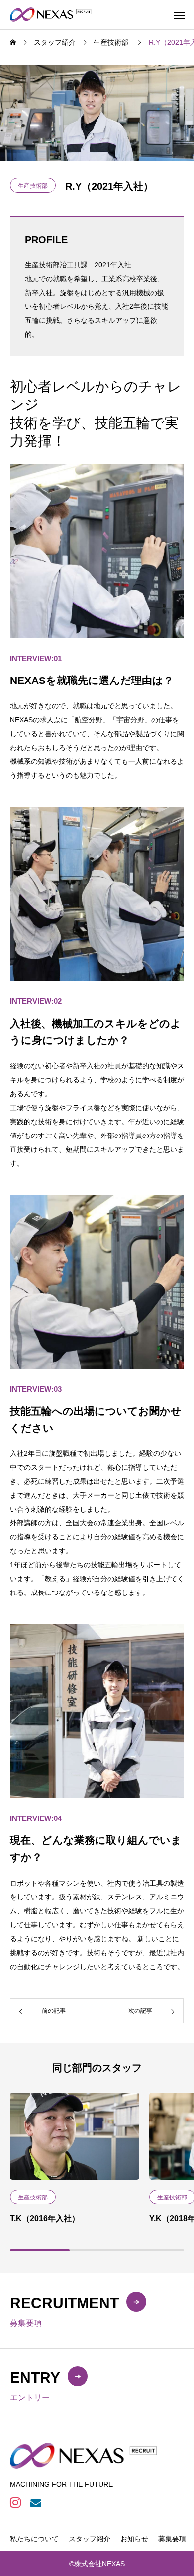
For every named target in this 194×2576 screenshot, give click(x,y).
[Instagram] (15, 2502)
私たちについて (34, 2539)
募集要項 (172, 2539)
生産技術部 (33, 186)
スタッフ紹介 (90, 2539)
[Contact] (36, 2502)
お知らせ (134, 2539)
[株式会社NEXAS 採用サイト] (51, 15)
